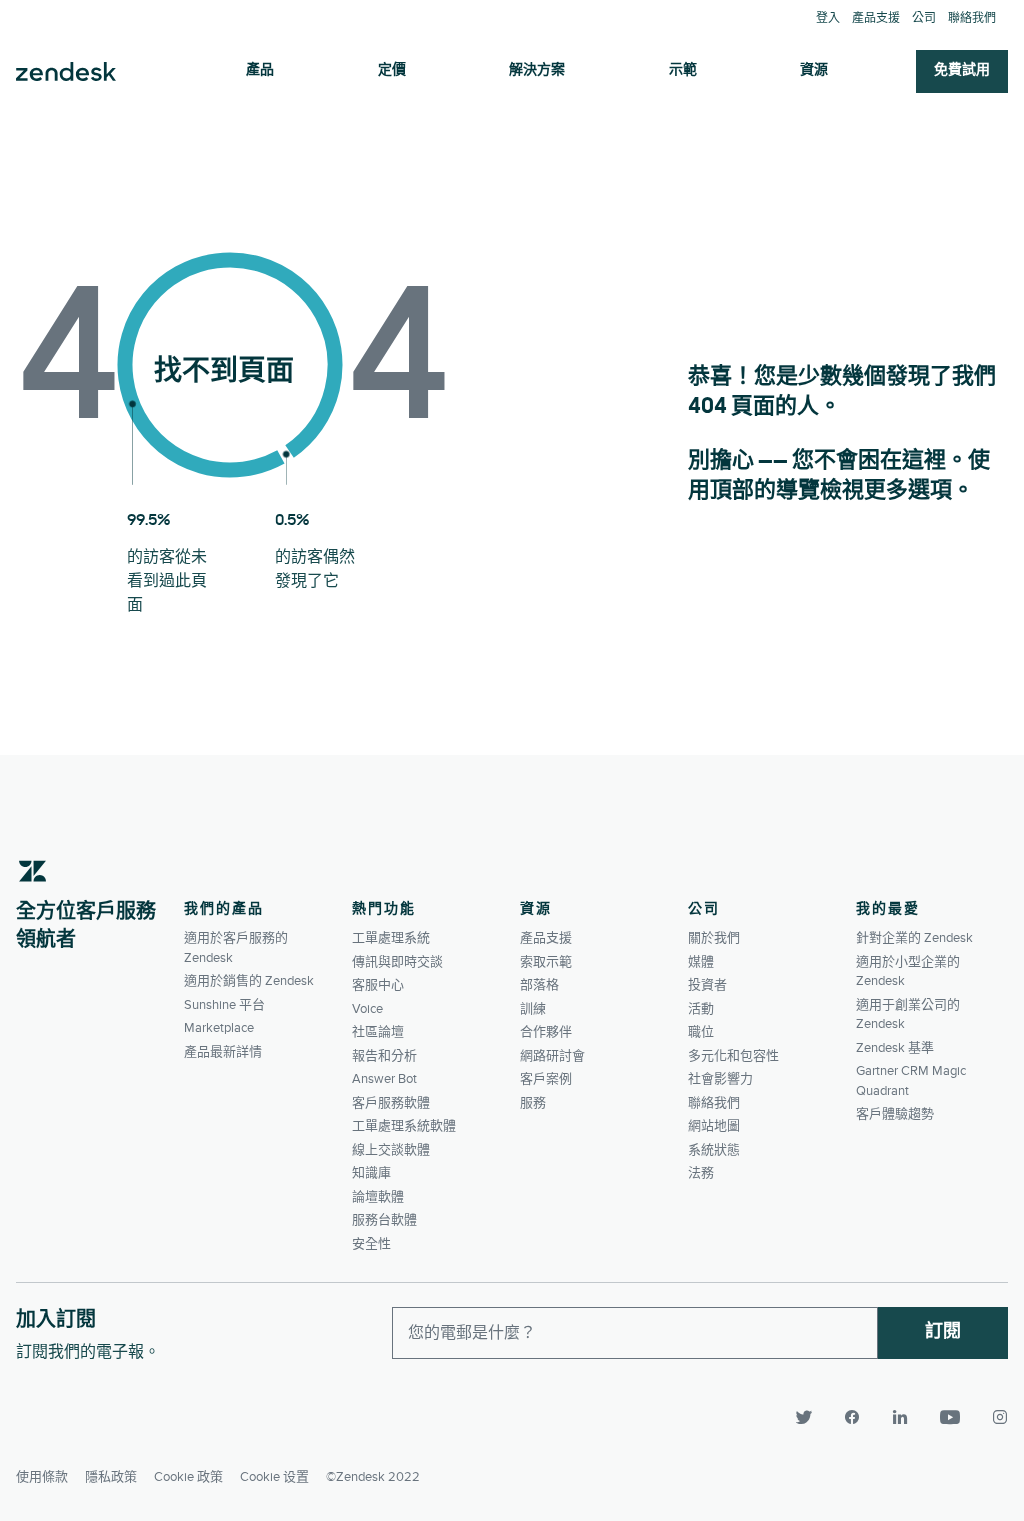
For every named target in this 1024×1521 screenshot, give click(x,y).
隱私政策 (111, 1477)
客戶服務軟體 (391, 1103)
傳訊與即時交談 (397, 962)
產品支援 (876, 18)
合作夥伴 (546, 1032)
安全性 (371, 1244)
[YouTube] (950, 1417)
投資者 (707, 985)
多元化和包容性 (733, 1056)
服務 (533, 1103)
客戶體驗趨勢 (895, 1114)
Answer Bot (384, 1079)
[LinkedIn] (900, 1417)
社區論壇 (378, 1032)
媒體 (701, 962)
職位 (701, 1032)
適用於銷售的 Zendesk (249, 981)
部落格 (539, 985)
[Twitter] (804, 1417)
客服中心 (378, 985)
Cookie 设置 (274, 1477)
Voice (367, 1009)
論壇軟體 (378, 1197)
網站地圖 (714, 1126)
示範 (683, 70)
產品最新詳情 (223, 1052)
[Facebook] (852, 1417)
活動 (701, 1009)
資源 (814, 70)
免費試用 (962, 70)
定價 (392, 70)
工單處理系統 (391, 938)
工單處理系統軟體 (404, 1126)
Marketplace (219, 1028)
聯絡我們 (972, 18)
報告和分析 (384, 1056)
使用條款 (42, 1477)
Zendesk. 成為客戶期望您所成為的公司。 (66, 72)
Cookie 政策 (188, 1477)
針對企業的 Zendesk (914, 938)
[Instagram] (992, 1417)
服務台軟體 (384, 1220)
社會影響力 (720, 1079)
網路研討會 (552, 1056)
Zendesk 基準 (895, 1048)
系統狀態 (714, 1150)
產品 (260, 70)
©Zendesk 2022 (373, 1477)
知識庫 (371, 1173)
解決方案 (537, 70)
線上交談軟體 (391, 1150)
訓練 (533, 1009)
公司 (924, 18)
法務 (701, 1173)
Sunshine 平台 (224, 1005)
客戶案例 (546, 1079)
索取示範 (546, 962)
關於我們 (714, 938)
